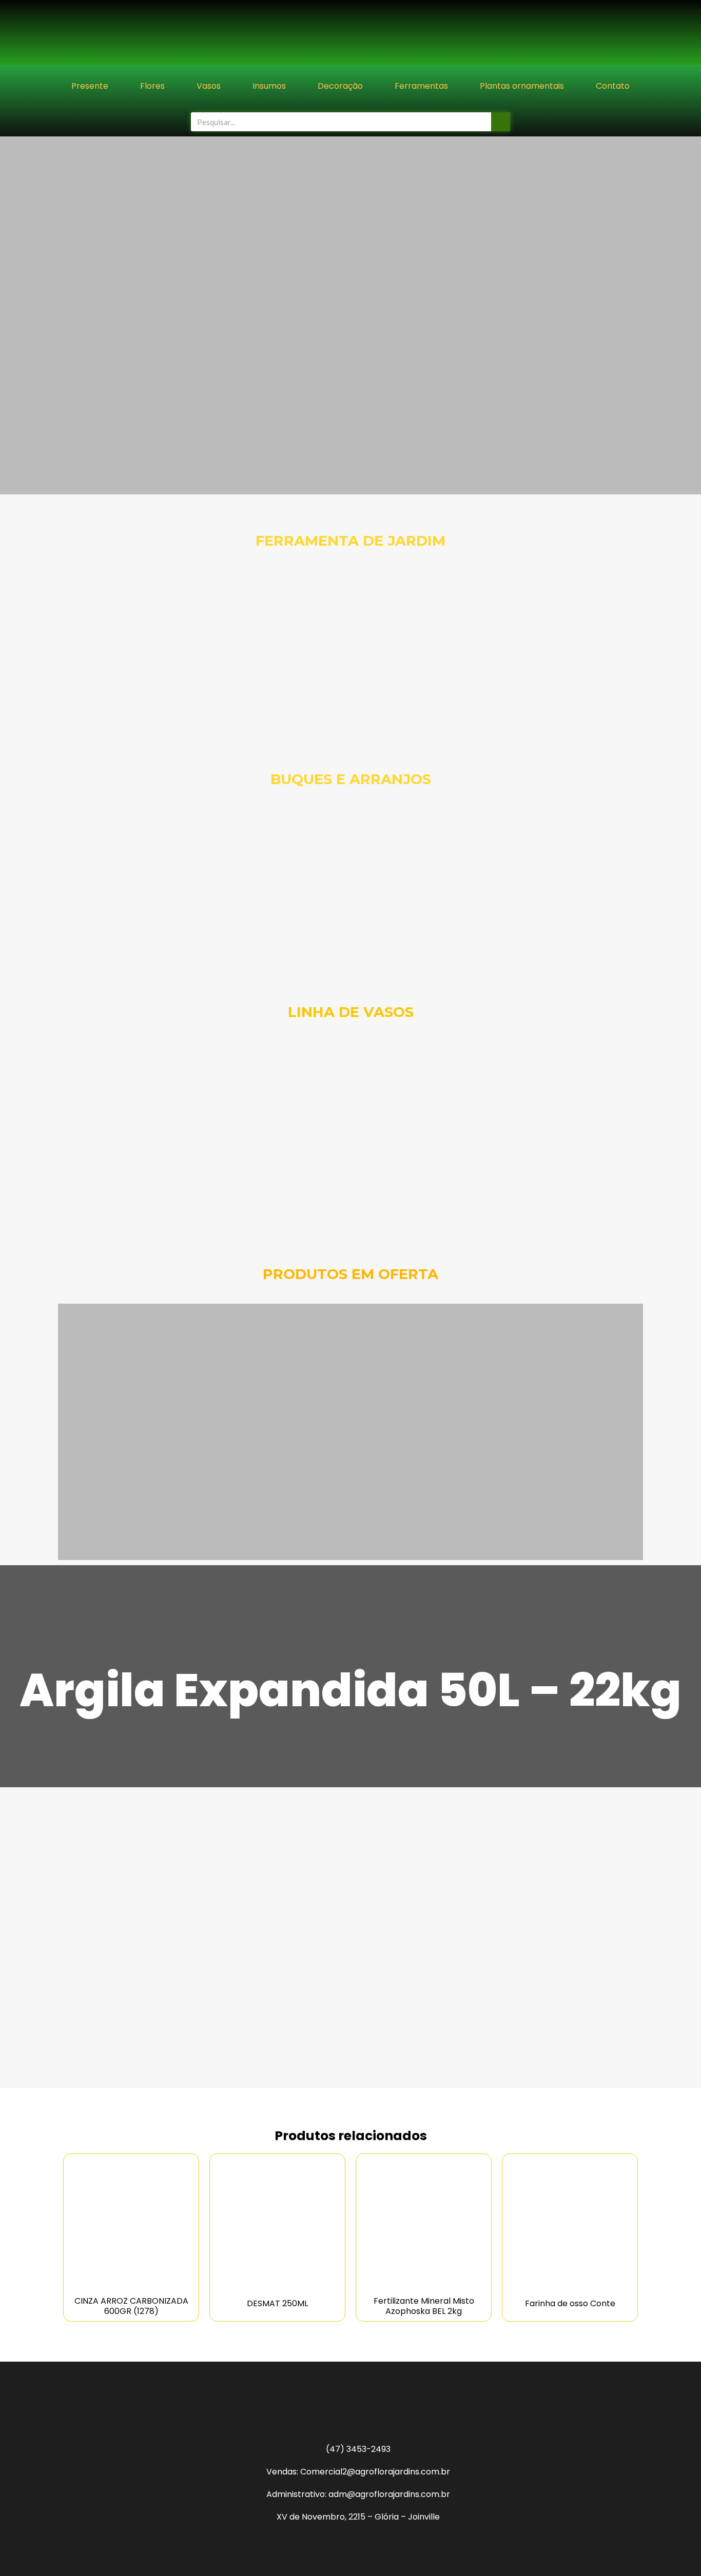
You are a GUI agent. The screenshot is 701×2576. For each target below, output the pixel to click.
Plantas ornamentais (522, 86)
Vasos (209, 86)
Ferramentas (421, 86)
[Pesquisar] (501, 122)
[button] (10, 316)
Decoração (340, 86)
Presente (90, 86)
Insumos (269, 86)
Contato (613, 86)
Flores (152, 86)
